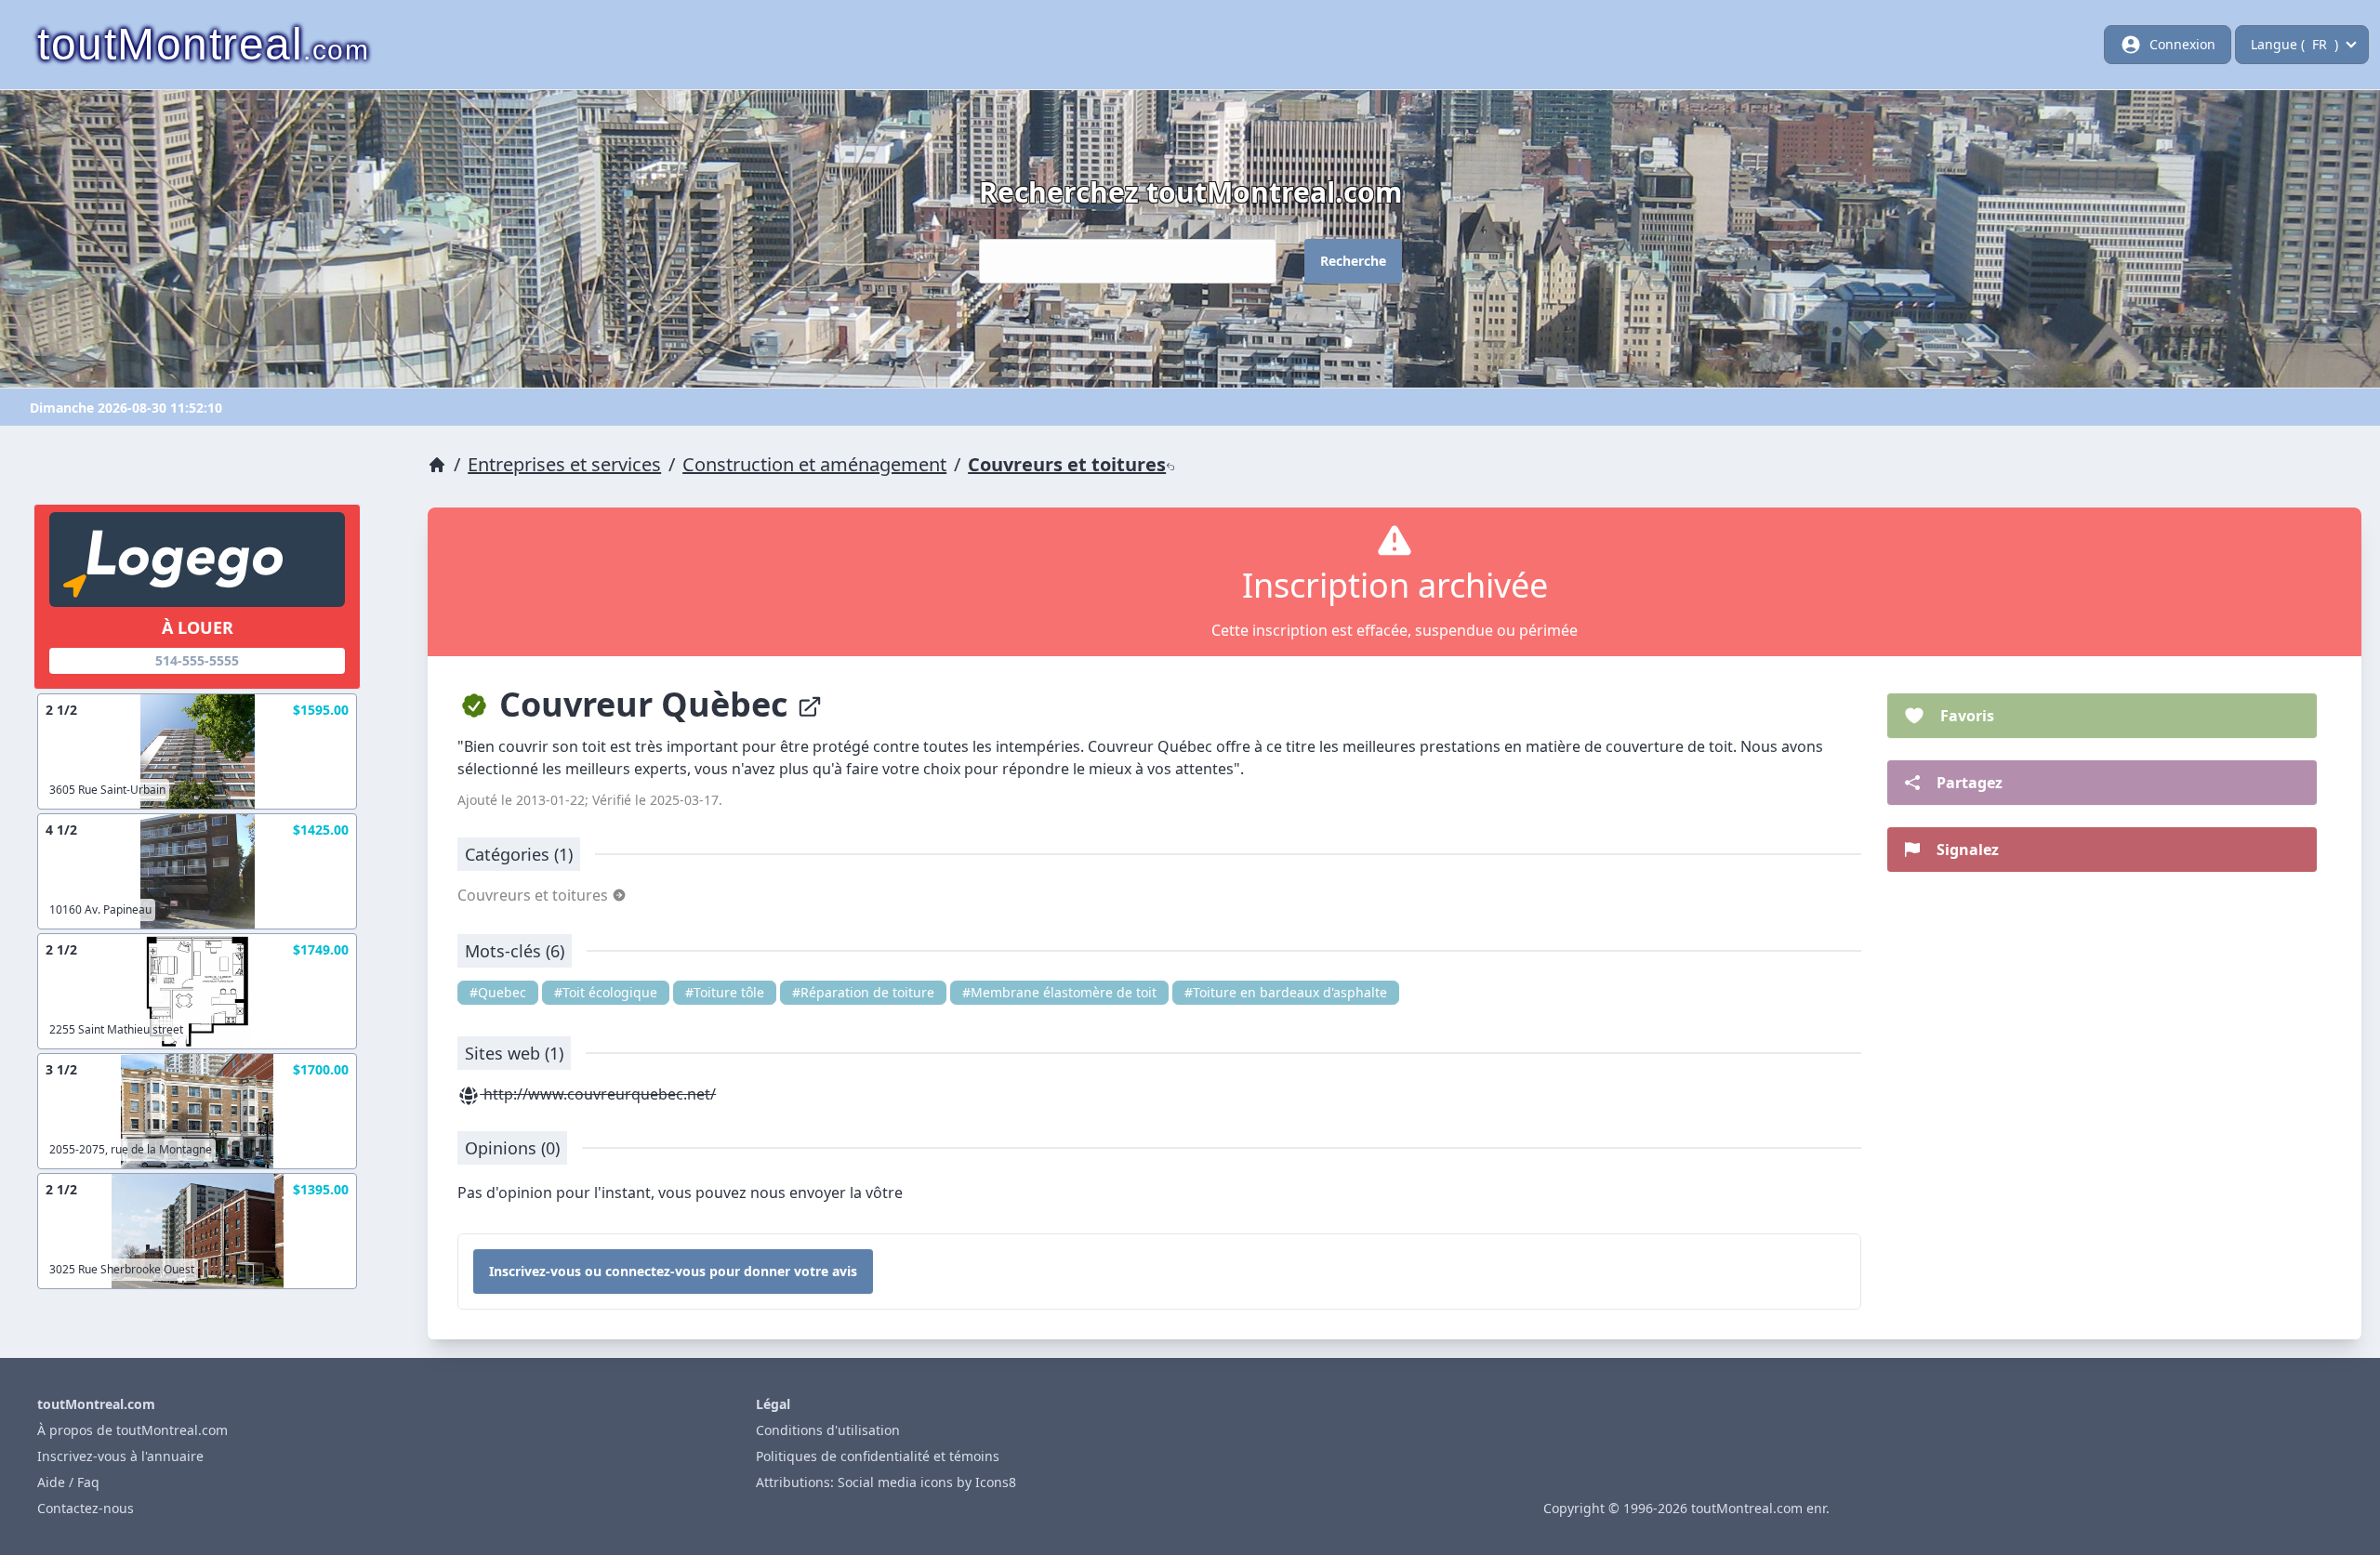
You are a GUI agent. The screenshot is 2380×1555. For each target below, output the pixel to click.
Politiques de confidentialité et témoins (878, 1456)
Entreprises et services (564, 464)
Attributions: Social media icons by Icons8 (886, 1482)
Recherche (1353, 261)
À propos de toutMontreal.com (132, 1430)
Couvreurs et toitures (1067, 464)
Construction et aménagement (814, 464)
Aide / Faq (68, 1482)
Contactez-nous (86, 1508)
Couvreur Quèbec (644, 704)
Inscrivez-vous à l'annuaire (120, 1456)
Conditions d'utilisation (828, 1430)
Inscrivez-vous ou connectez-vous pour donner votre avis (673, 1271)
